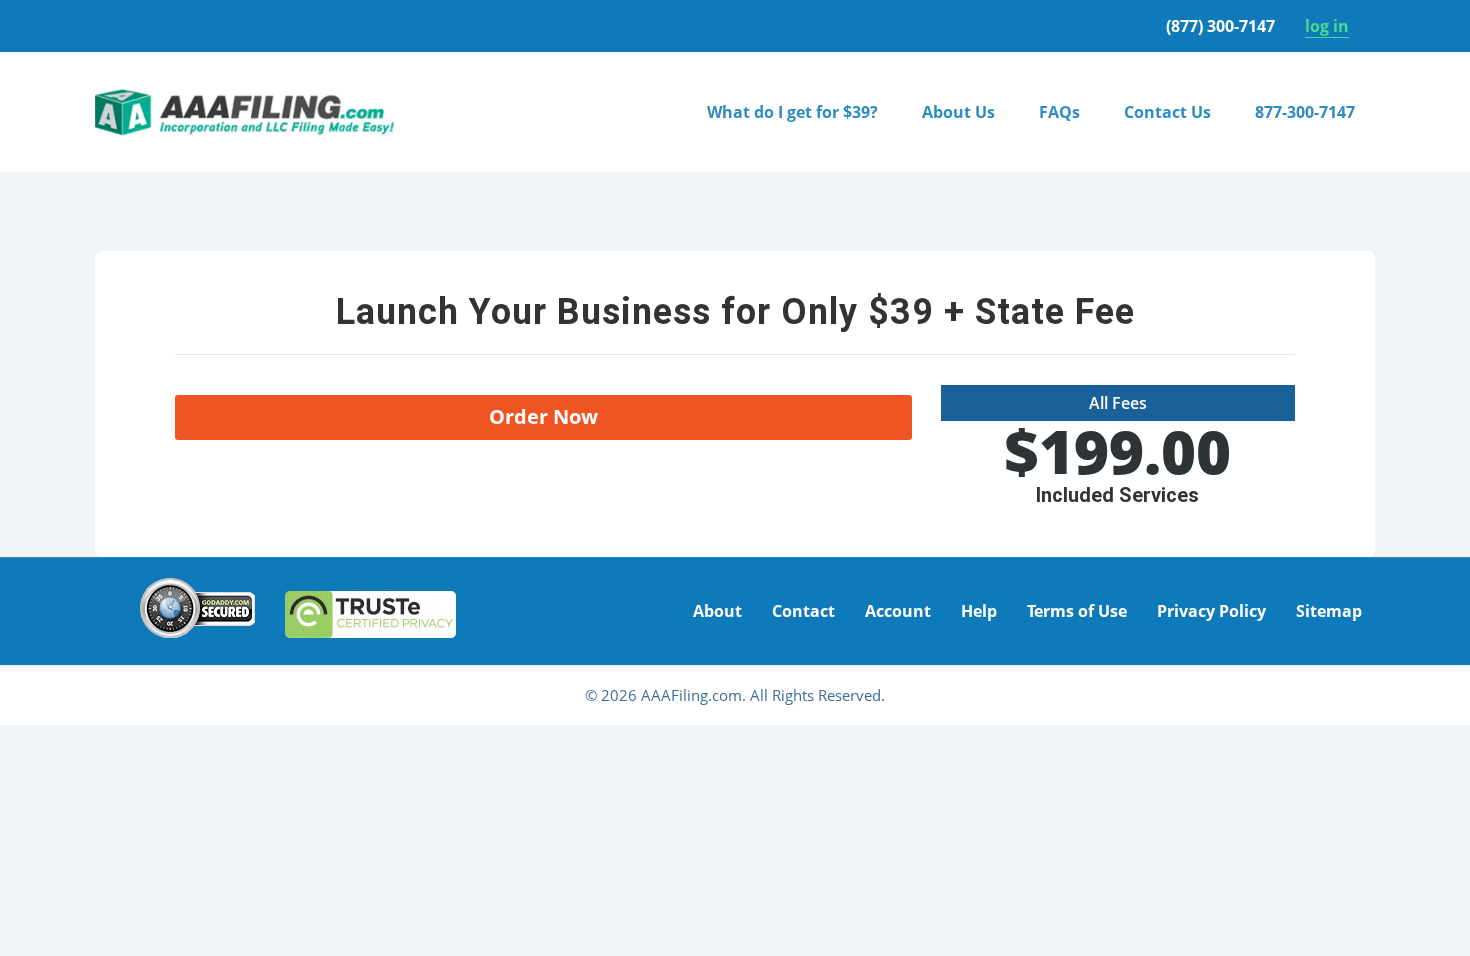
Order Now (543, 416)
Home (117, 223)
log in (1327, 26)
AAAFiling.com (245, 112)
